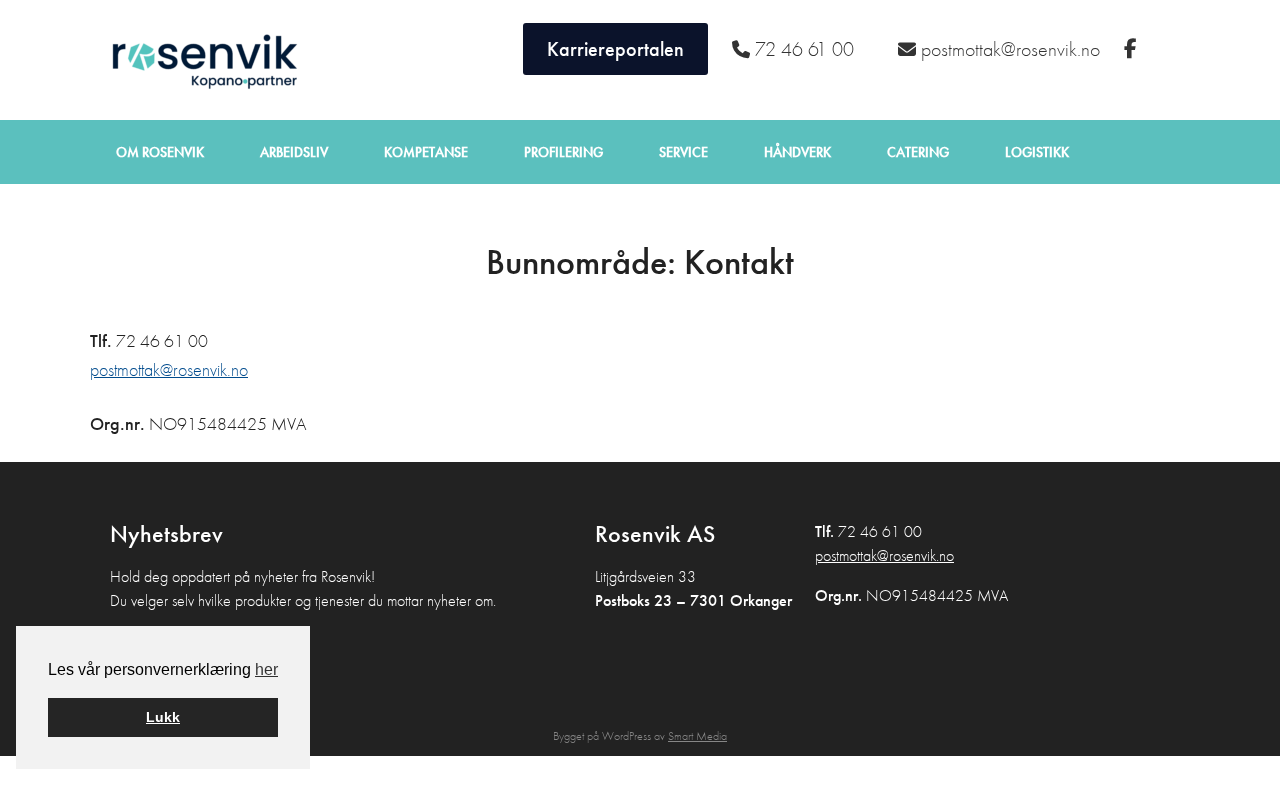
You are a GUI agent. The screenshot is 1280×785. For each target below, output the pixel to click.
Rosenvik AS (200, 60)
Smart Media (697, 736)
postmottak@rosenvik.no (169, 369)
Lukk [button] (163, 717)
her (266, 669)
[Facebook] (1133, 49)
